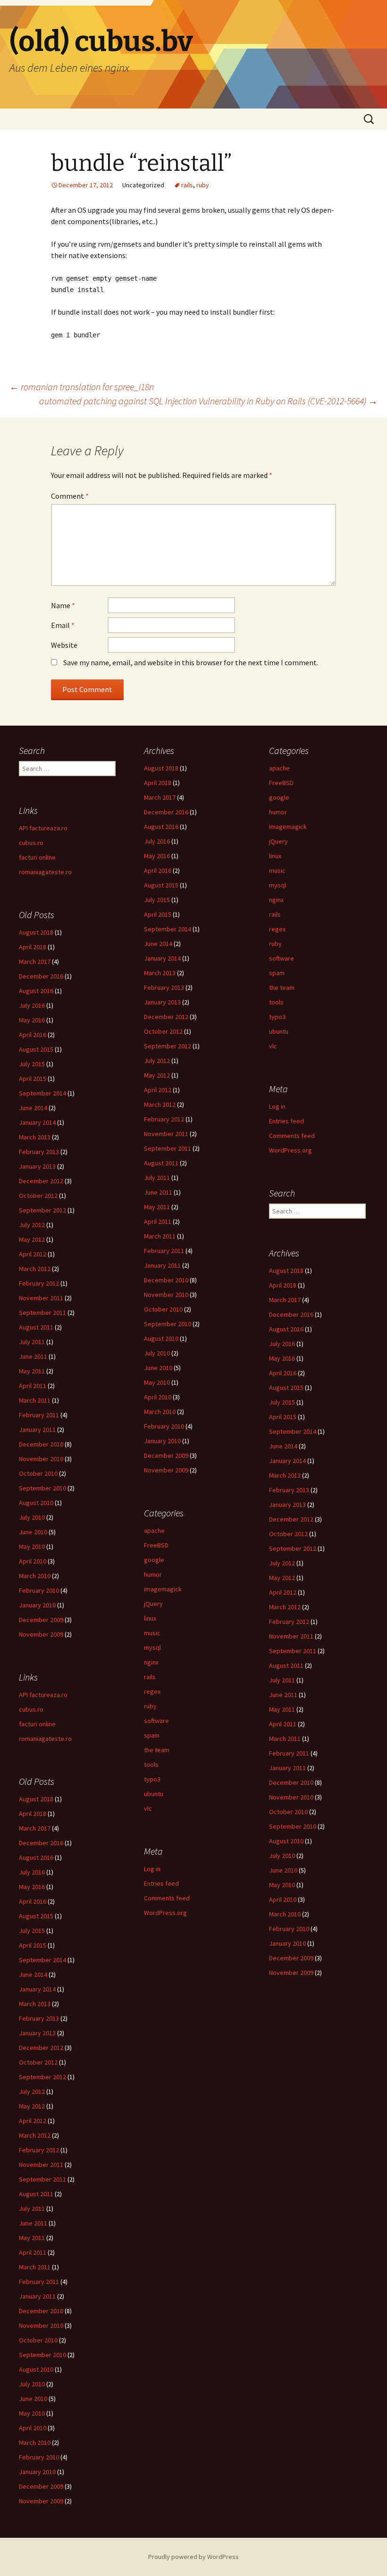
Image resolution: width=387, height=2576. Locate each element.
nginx (276, 900)
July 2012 (157, 1061)
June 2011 (158, 1192)
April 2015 (158, 914)
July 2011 (157, 1178)
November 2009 (166, 1470)
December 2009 (166, 1455)
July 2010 (157, 1353)
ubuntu (279, 1031)
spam (277, 973)
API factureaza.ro (43, 828)
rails (187, 185)
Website (64, 645)
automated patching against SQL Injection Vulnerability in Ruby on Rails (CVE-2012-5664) (208, 401)
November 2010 (166, 1295)
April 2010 (158, 1397)
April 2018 (158, 783)
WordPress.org (290, 1150)
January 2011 (162, 1265)
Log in (277, 1106)
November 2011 (166, 1134)
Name (63, 605)
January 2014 (162, 958)
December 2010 (166, 1280)
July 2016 (157, 841)
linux (275, 856)
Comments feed (292, 1136)
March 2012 (160, 1104)
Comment (70, 496)
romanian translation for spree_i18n (82, 387)
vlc (273, 1046)
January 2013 (162, 1002)
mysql (278, 885)
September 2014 (168, 929)
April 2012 (158, 1090)
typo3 (277, 1017)
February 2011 (164, 1251)
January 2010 (162, 1441)
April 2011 (158, 1221)
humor (278, 812)
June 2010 (158, 1368)
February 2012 (164, 1119)
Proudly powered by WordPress (193, 2557)
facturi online (37, 857)
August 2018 (161, 768)
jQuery (278, 841)
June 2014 (158, 944)
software (282, 958)
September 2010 (168, 1324)
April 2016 (158, 870)
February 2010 (164, 1426)
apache (279, 768)
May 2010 (157, 1382)
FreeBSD (281, 783)
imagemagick (288, 827)
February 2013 (164, 987)
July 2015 (157, 900)
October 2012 (163, 1031)
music (277, 870)
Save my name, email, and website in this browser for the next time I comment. (191, 662)
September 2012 (168, 1046)
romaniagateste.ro (45, 872)
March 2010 (160, 1412)
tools (276, 1002)
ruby (203, 185)
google (279, 797)
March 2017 (160, 797)
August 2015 (161, 885)
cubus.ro (31, 843)
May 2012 (157, 1075)
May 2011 (157, 1207)
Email (63, 625)
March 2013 (160, 973)
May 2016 (157, 856)
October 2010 (163, 1309)
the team (282, 987)
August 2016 (161, 827)
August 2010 (161, 1338)
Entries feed (286, 1121)
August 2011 (161, 1163)
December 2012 (166, 1017)
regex (277, 929)
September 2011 (168, 1148)
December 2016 (166, 812)
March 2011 (160, 1236)
